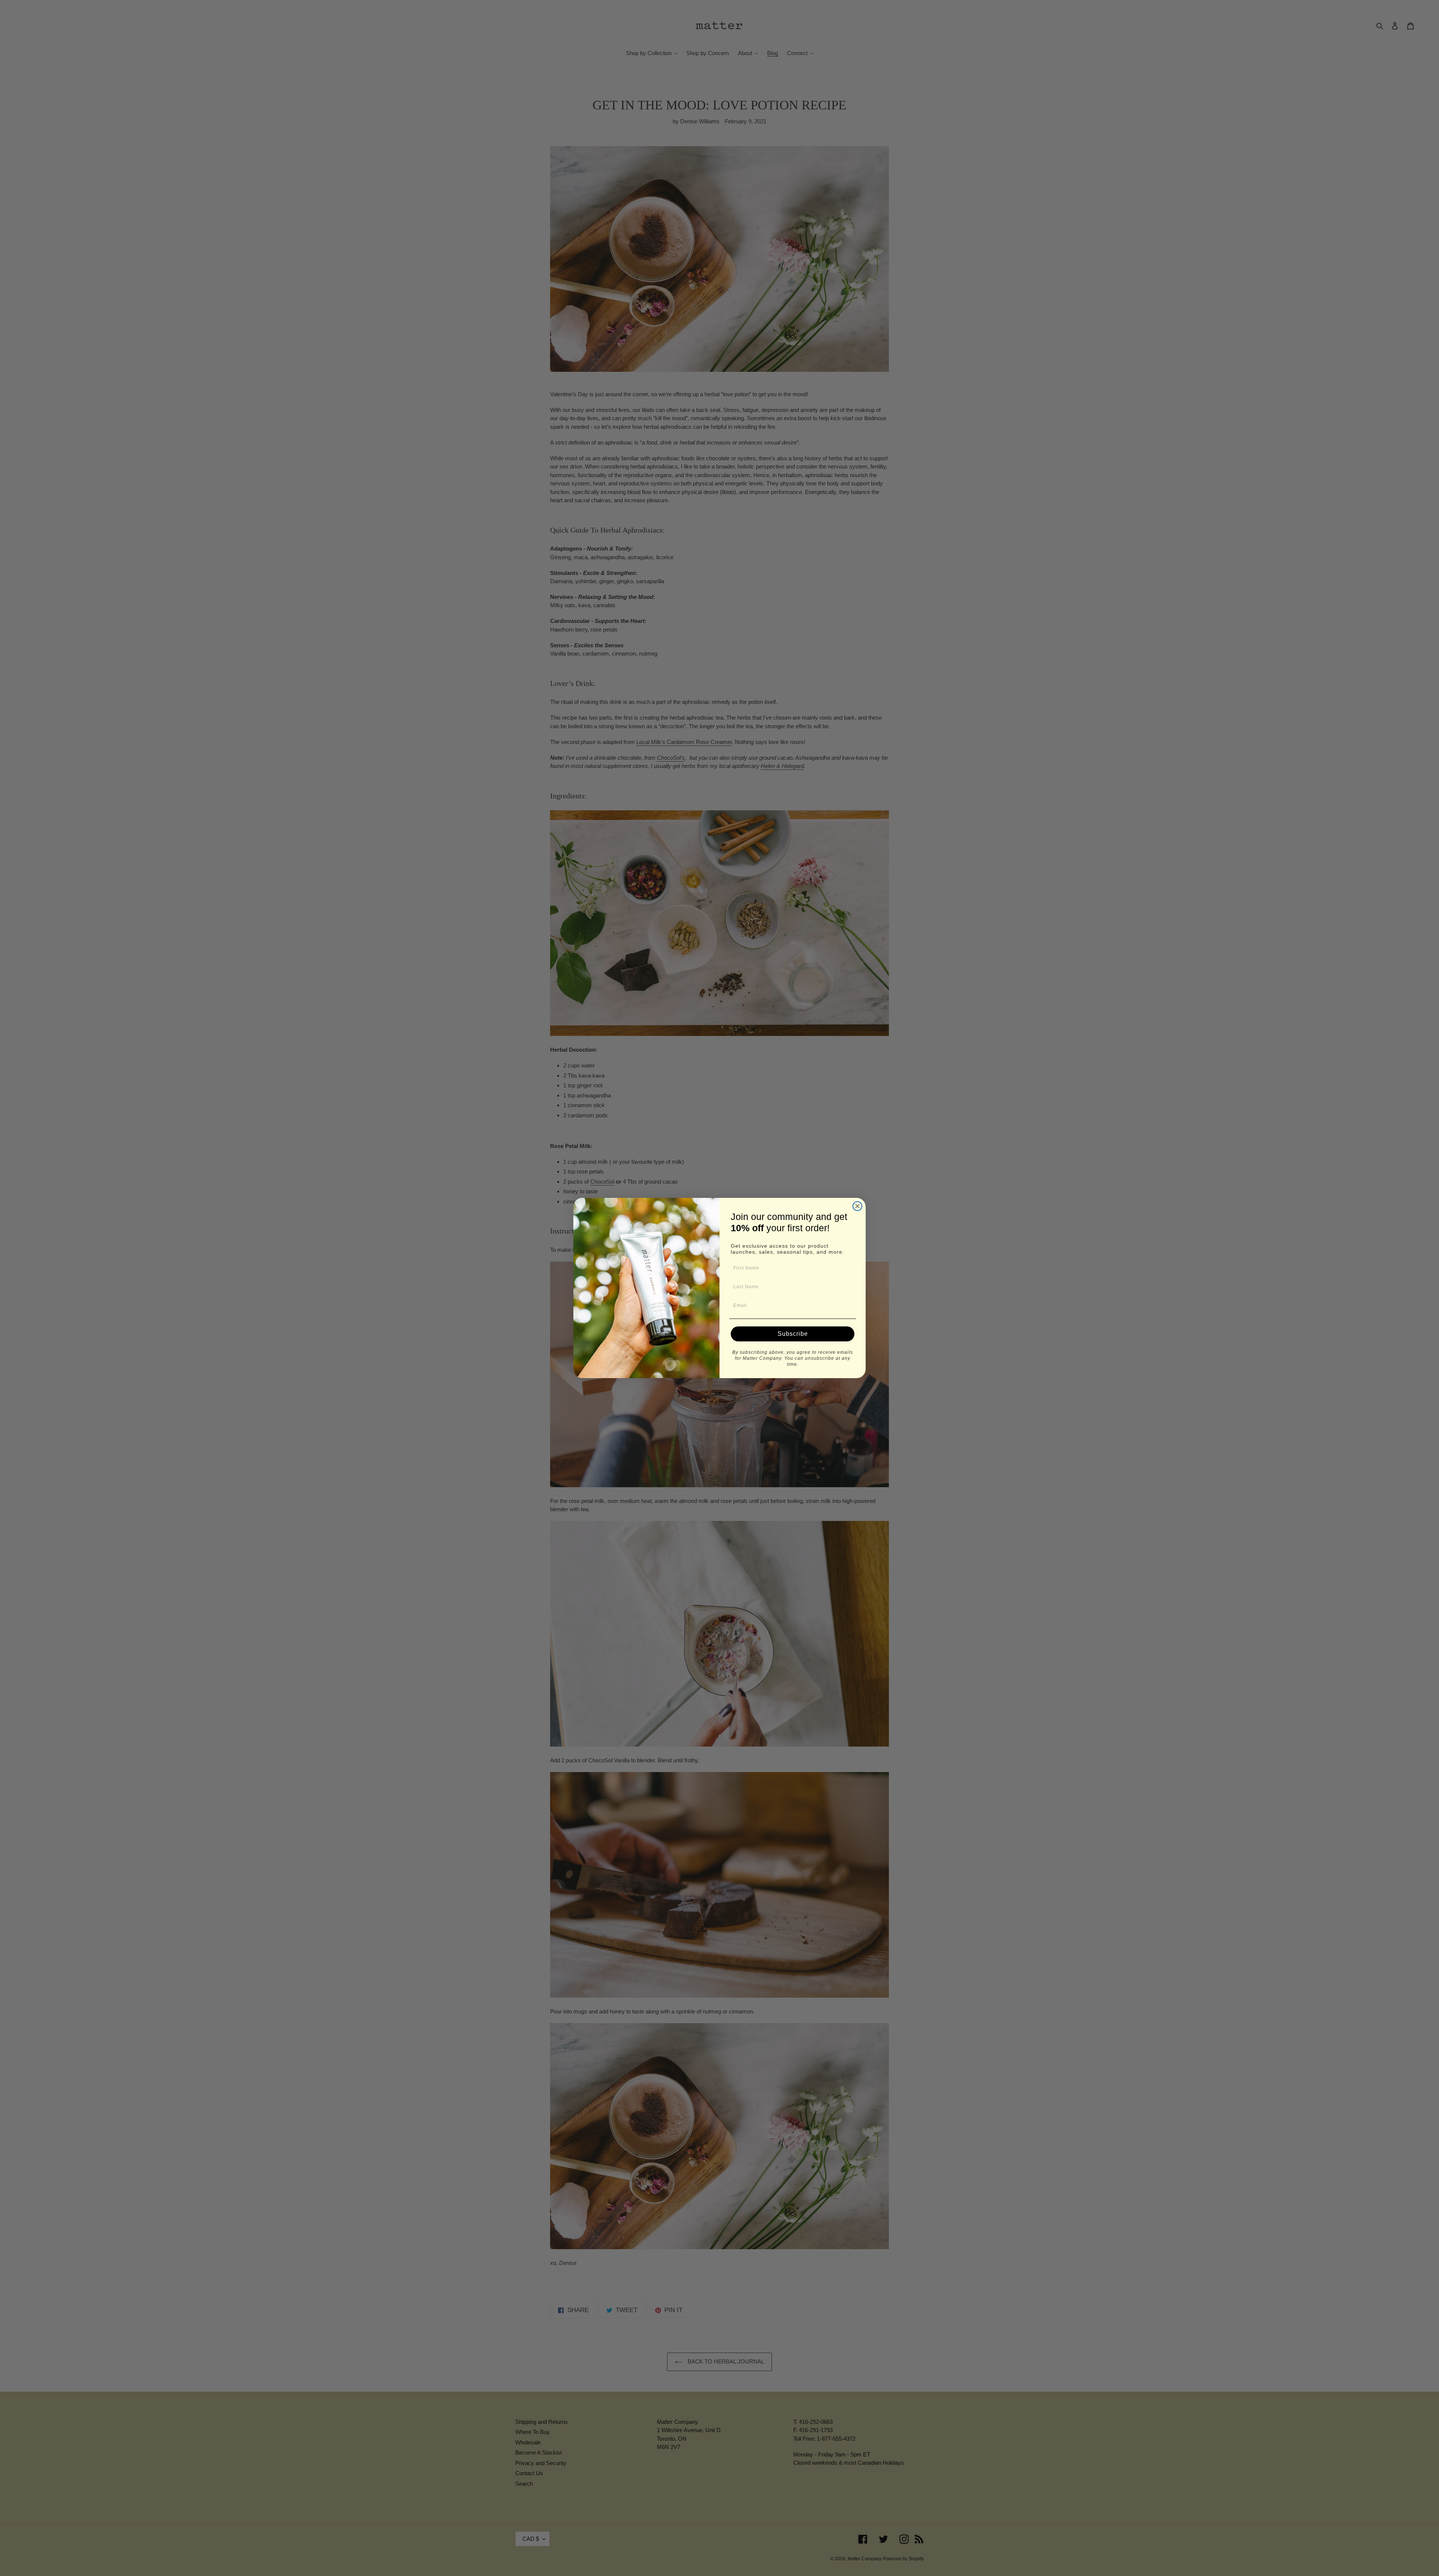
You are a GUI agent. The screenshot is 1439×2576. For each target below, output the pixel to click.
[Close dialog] (857, 1206)
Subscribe (793, 1334)
